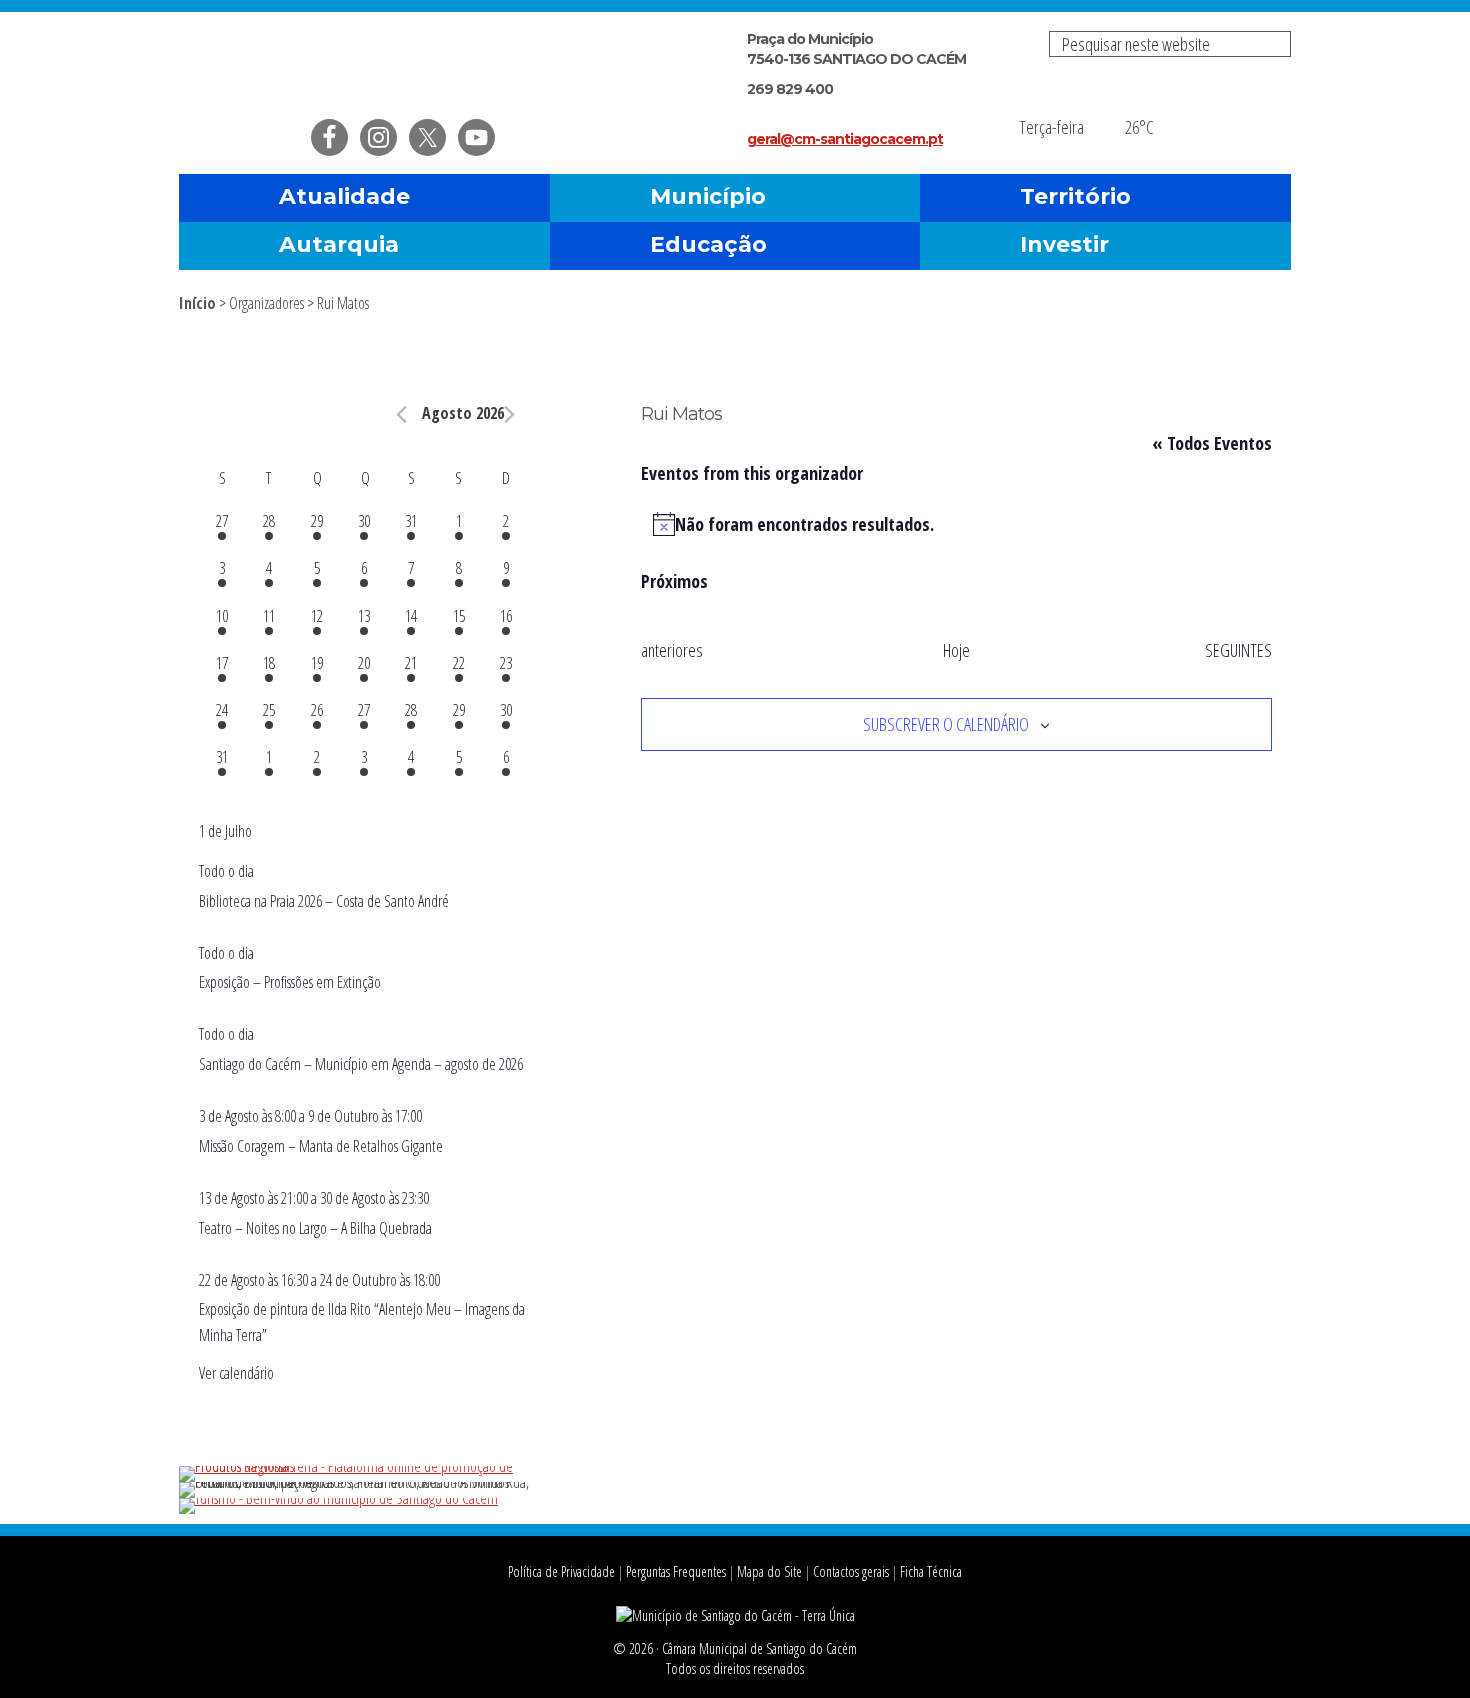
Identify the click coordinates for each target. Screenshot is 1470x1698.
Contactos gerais (851, 1571)
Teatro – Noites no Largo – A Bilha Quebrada (315, 1228)
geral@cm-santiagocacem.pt (845, 139)
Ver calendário (236, 1373)
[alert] (956, 524)
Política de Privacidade (561, 1571)
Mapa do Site (769, 1571)
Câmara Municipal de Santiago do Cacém (413, 64)
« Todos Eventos (1212, 443)
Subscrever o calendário (946, 724)
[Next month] (509, 414)
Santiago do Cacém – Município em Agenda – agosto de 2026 (361, 1064)
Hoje (956, 650)
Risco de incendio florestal (1266, 113)
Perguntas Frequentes (676, 1571)
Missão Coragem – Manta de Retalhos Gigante (321, 1146)
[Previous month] (401, 414)
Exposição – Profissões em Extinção (290, 982)
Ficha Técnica (931, 1571)
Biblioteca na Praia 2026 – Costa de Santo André (324, 901)
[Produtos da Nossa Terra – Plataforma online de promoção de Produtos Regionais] (364, 1466)
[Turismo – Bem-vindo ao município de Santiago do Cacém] (338, 1498)
